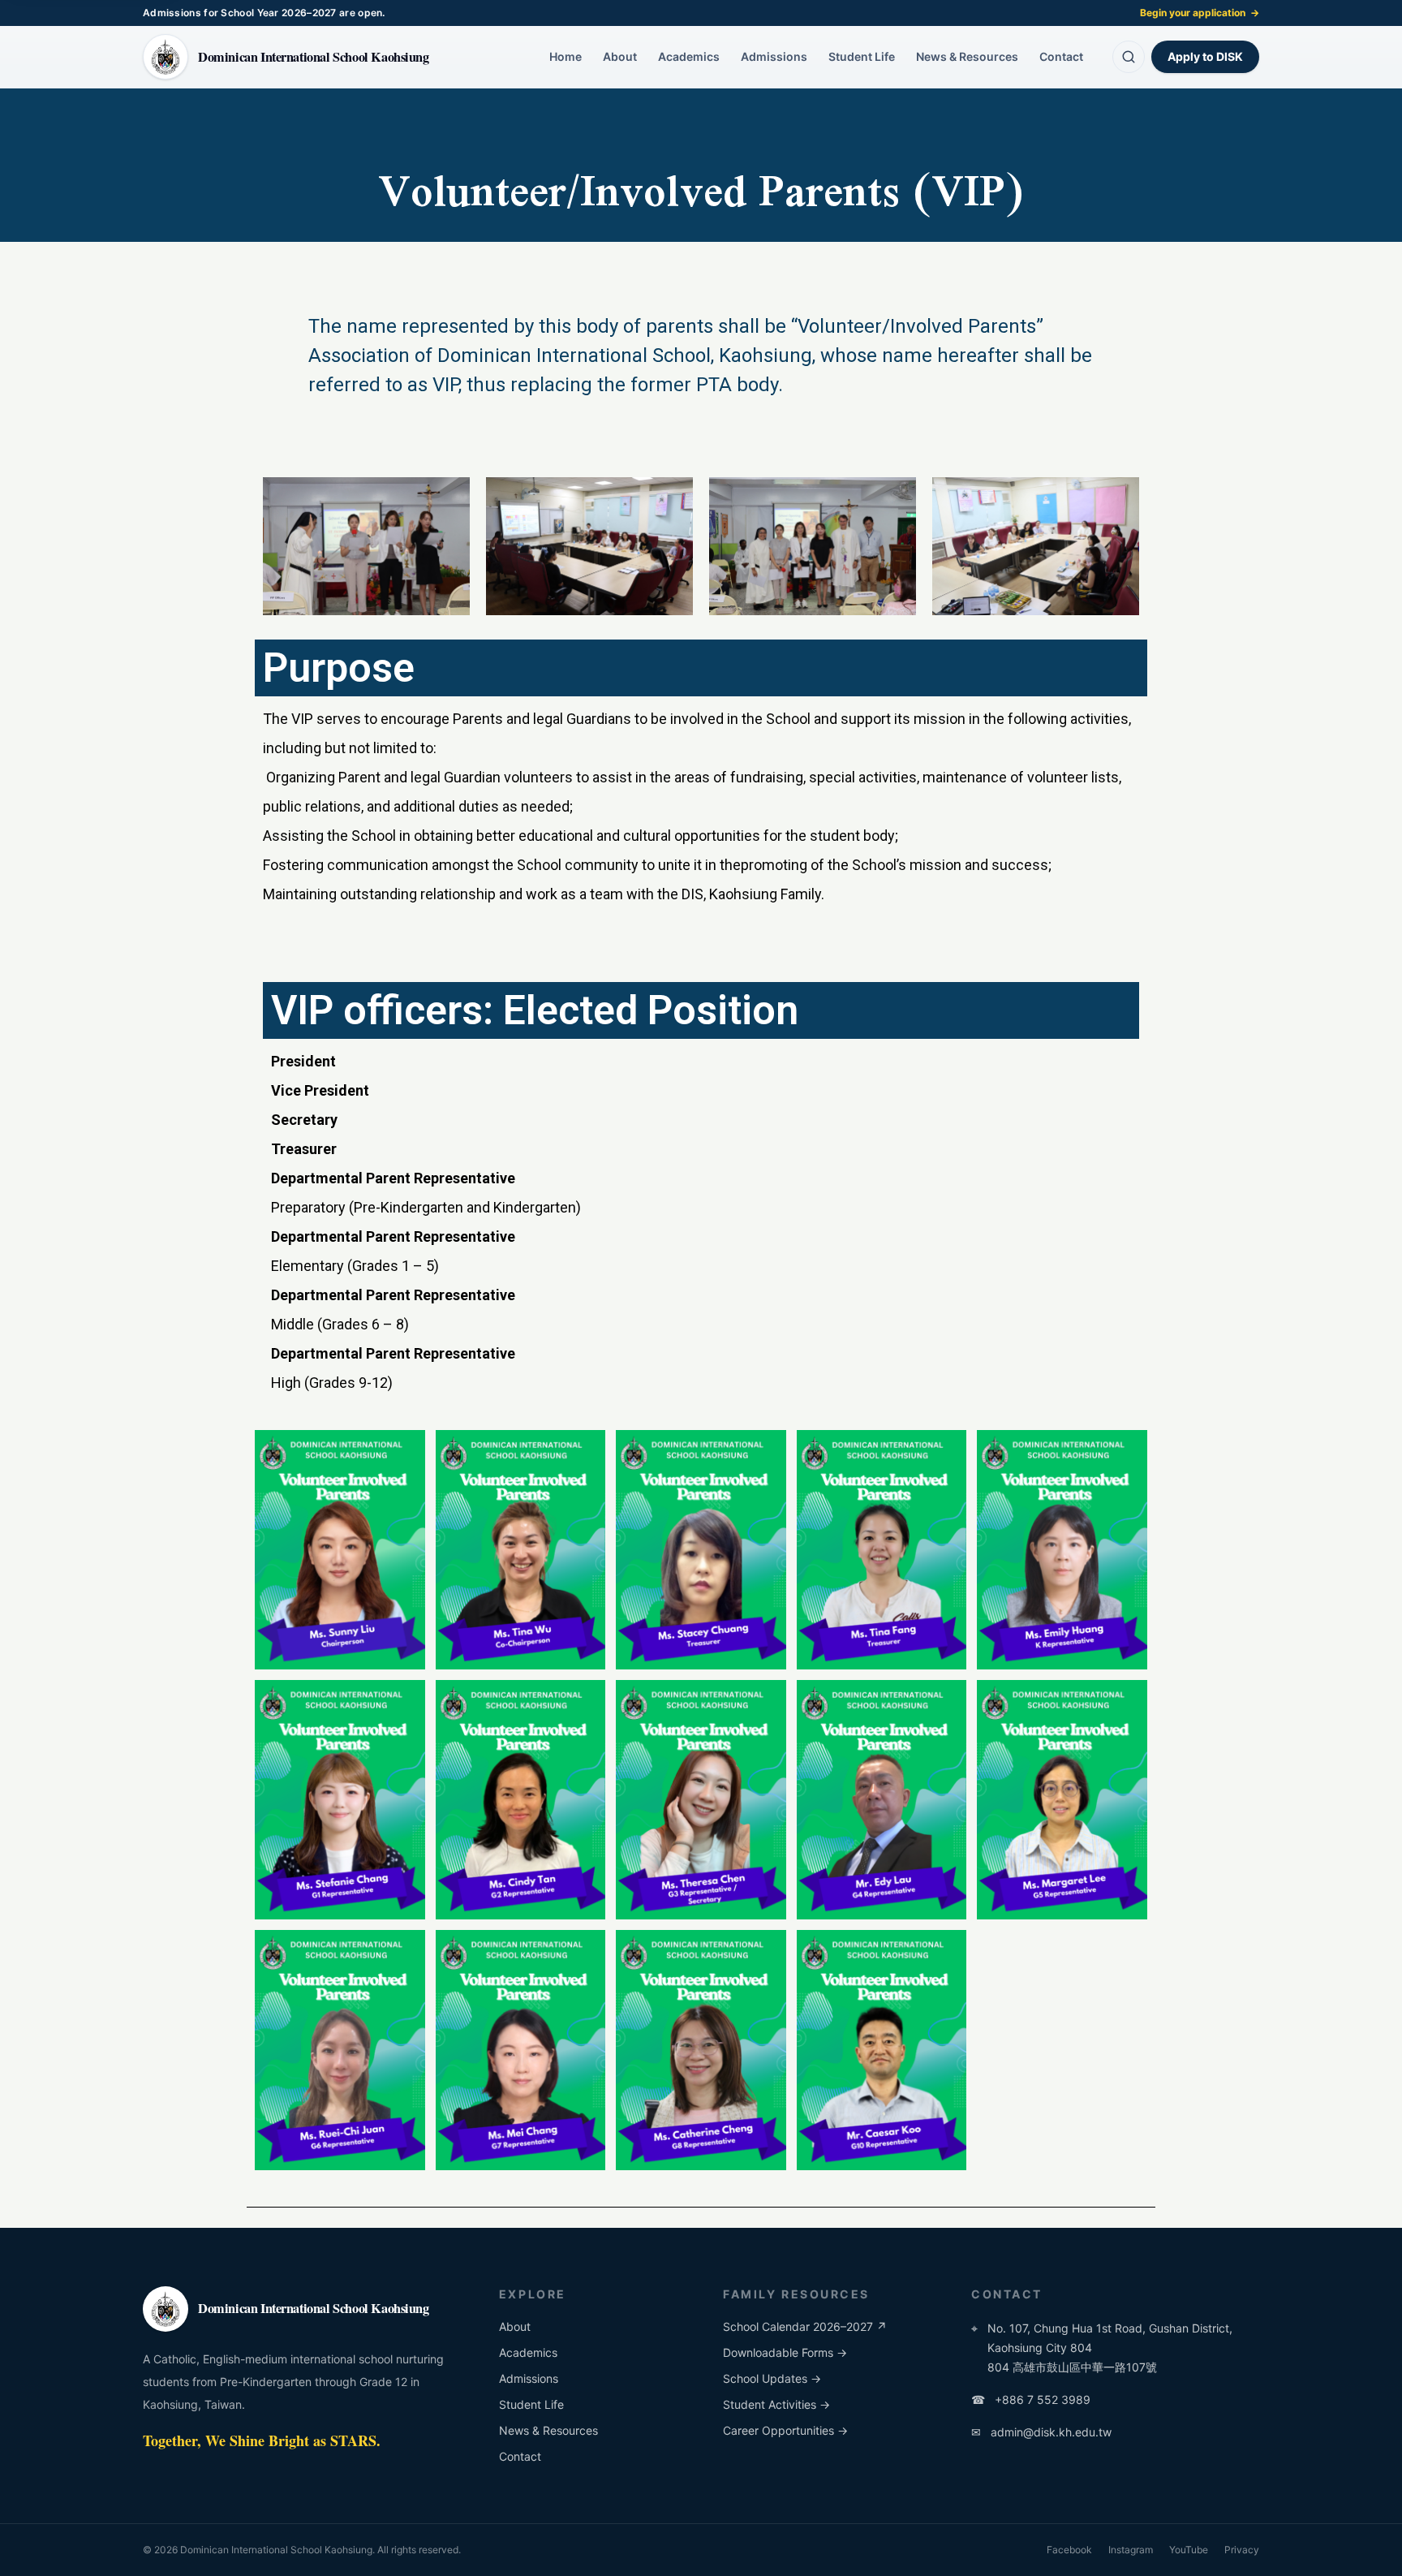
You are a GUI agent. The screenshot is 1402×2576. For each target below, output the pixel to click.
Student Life (862, 56)
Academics (689, 56)
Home (566, 56)
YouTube (1189, 2550)
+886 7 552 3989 (1031, 2399)
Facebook (1069, 2550)
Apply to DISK (1205, 56)
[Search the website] (1129, 57)
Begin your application (1200, 13)
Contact (1061, 56)
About (620, 56)
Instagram (1131, 2550)
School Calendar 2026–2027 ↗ (805, 2326)
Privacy (1242, 2550)
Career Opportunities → (785, 2430)
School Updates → (772, 2378)
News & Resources (967, 56)
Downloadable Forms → (785, 2352)
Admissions (774, 56)
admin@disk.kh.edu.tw (1041, 2432)
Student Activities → (776, 2404)
